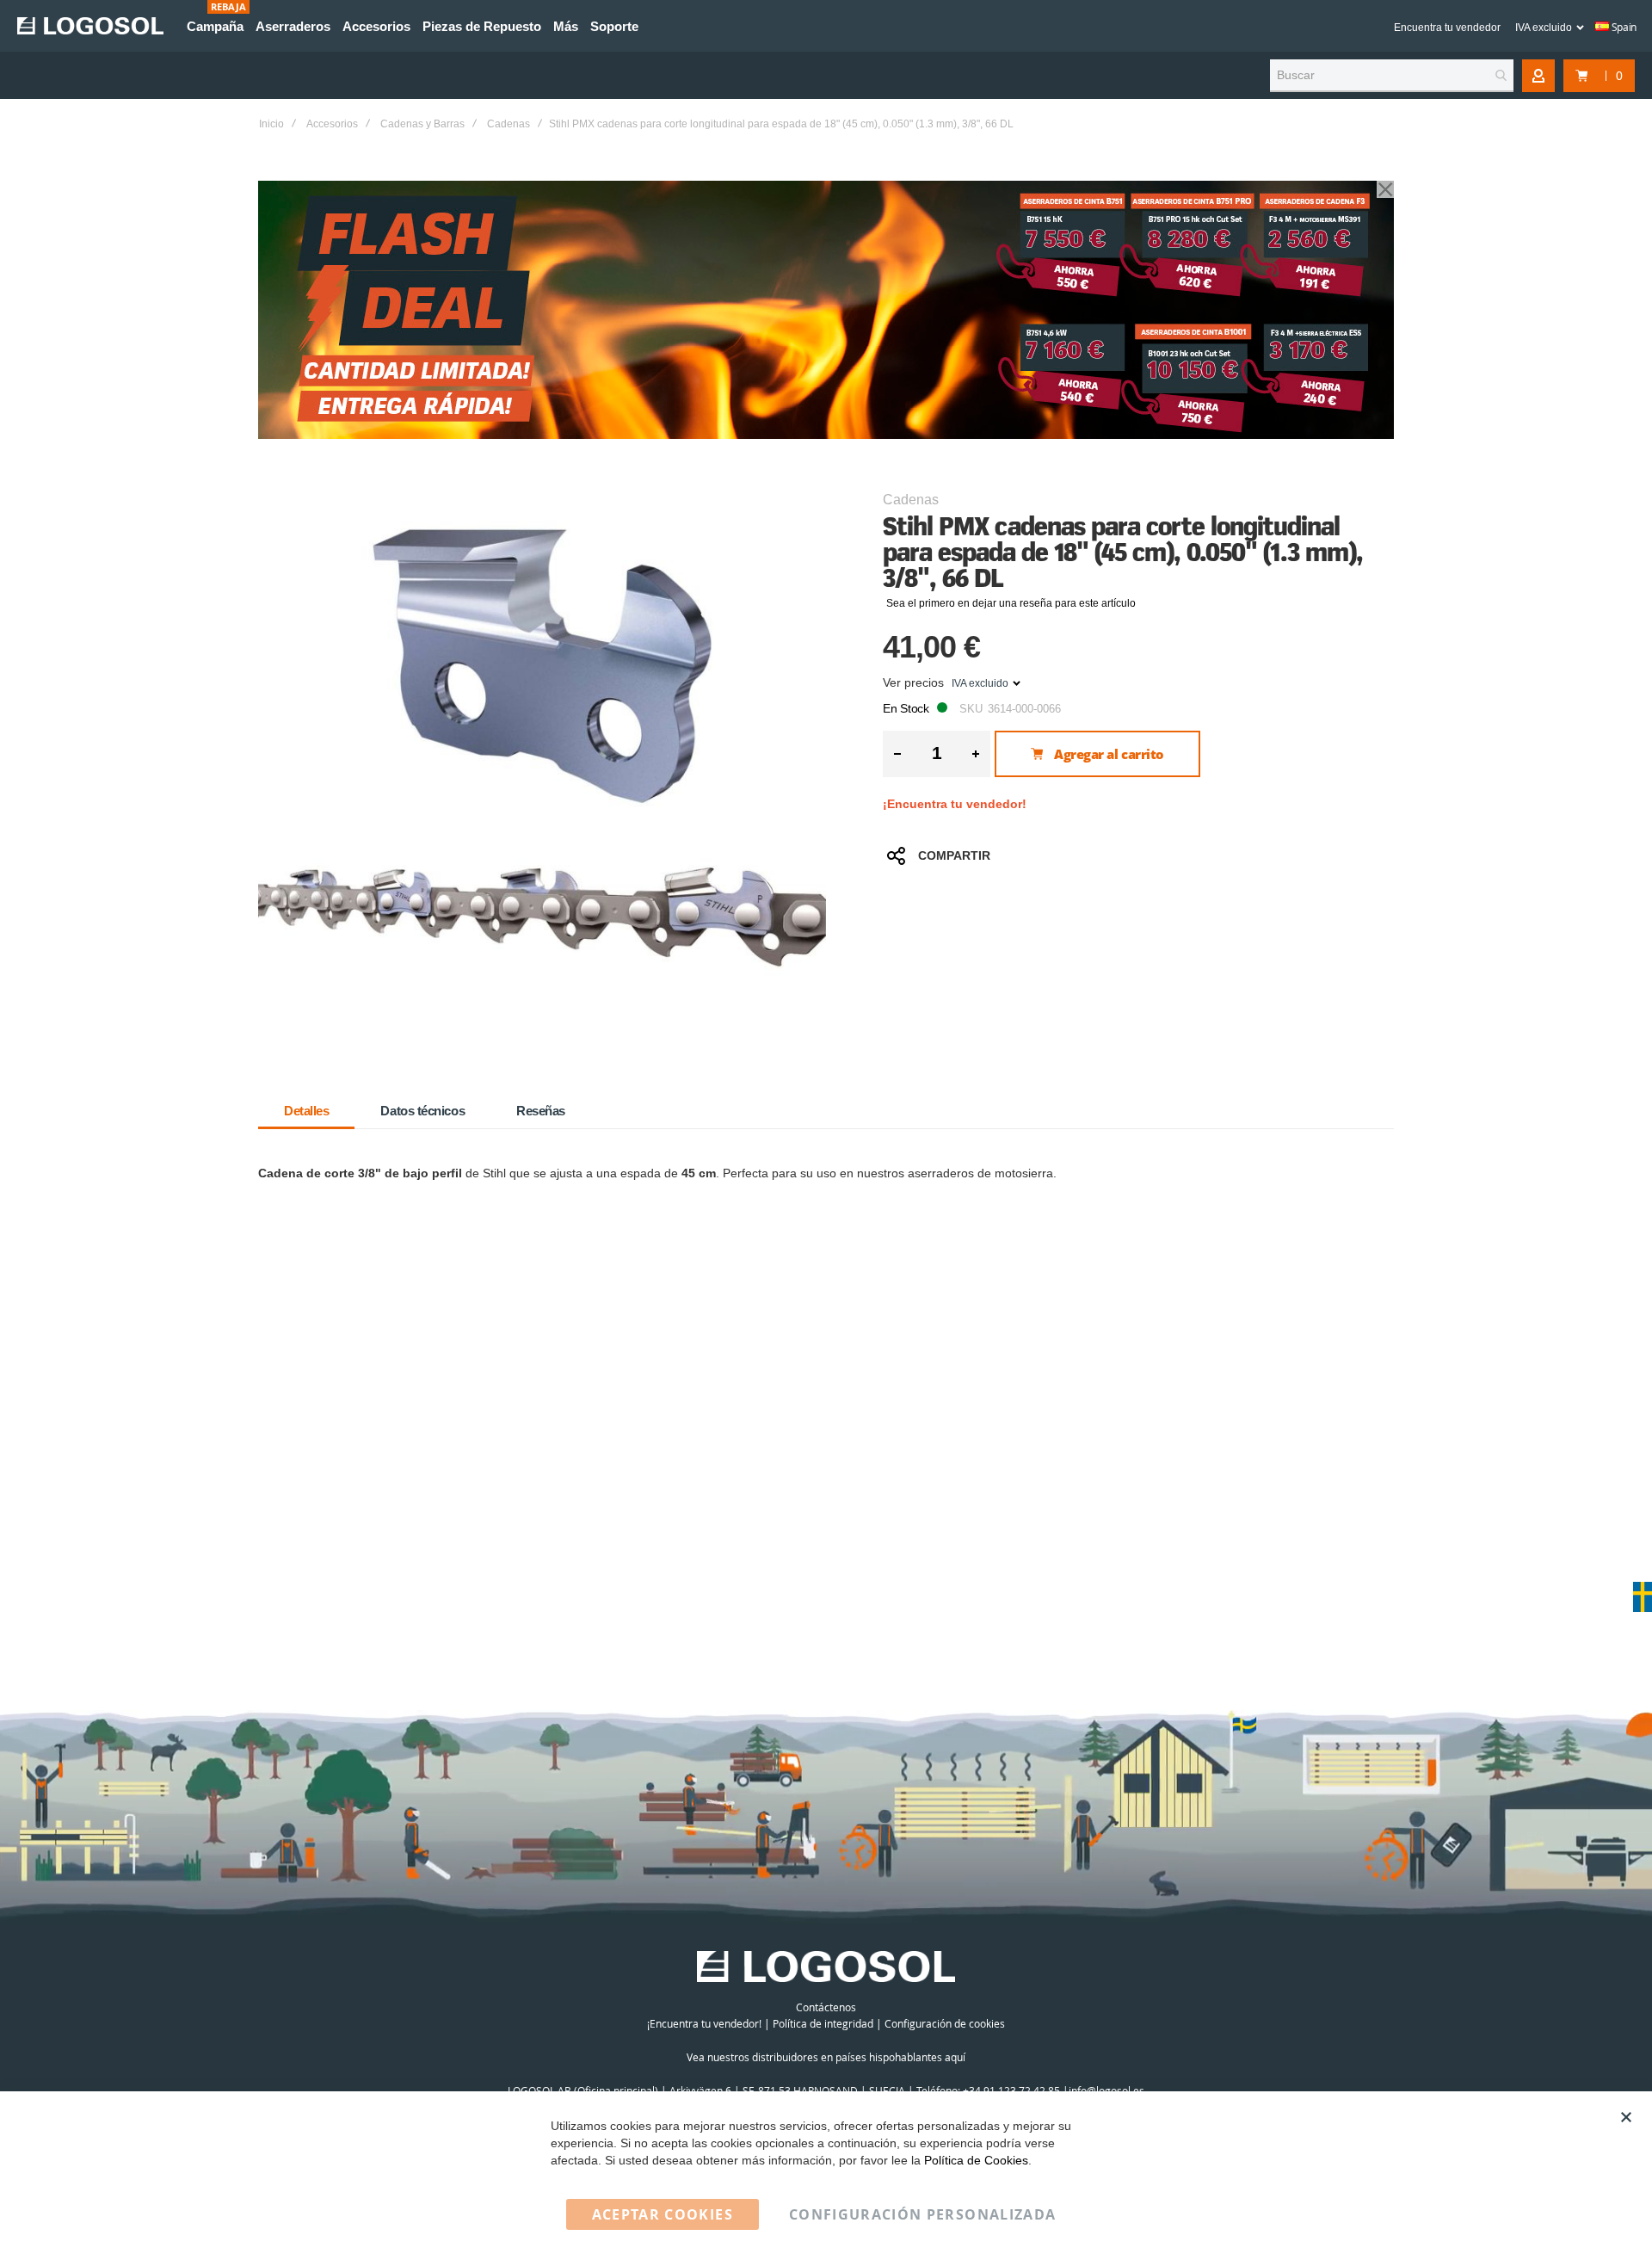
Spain (1623, 27)
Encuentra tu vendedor (1447, 28)
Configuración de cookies (945, 2023)
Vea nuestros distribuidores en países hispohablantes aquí (826, 2057)
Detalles (306, 1111)
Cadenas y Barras (422, 124)
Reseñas (541, 1111)
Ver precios (913, 682)
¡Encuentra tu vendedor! (955, 804)
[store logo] (90, 26)
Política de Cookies (976, 2160)
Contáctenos (826, 2007)
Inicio (271, 124)
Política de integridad (823, 2023)
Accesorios (332, 124)
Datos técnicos (422, 1111)
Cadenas (509, 124)
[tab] (306, 1111)
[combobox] (1392, 76)
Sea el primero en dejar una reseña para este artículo (1011, 603)
